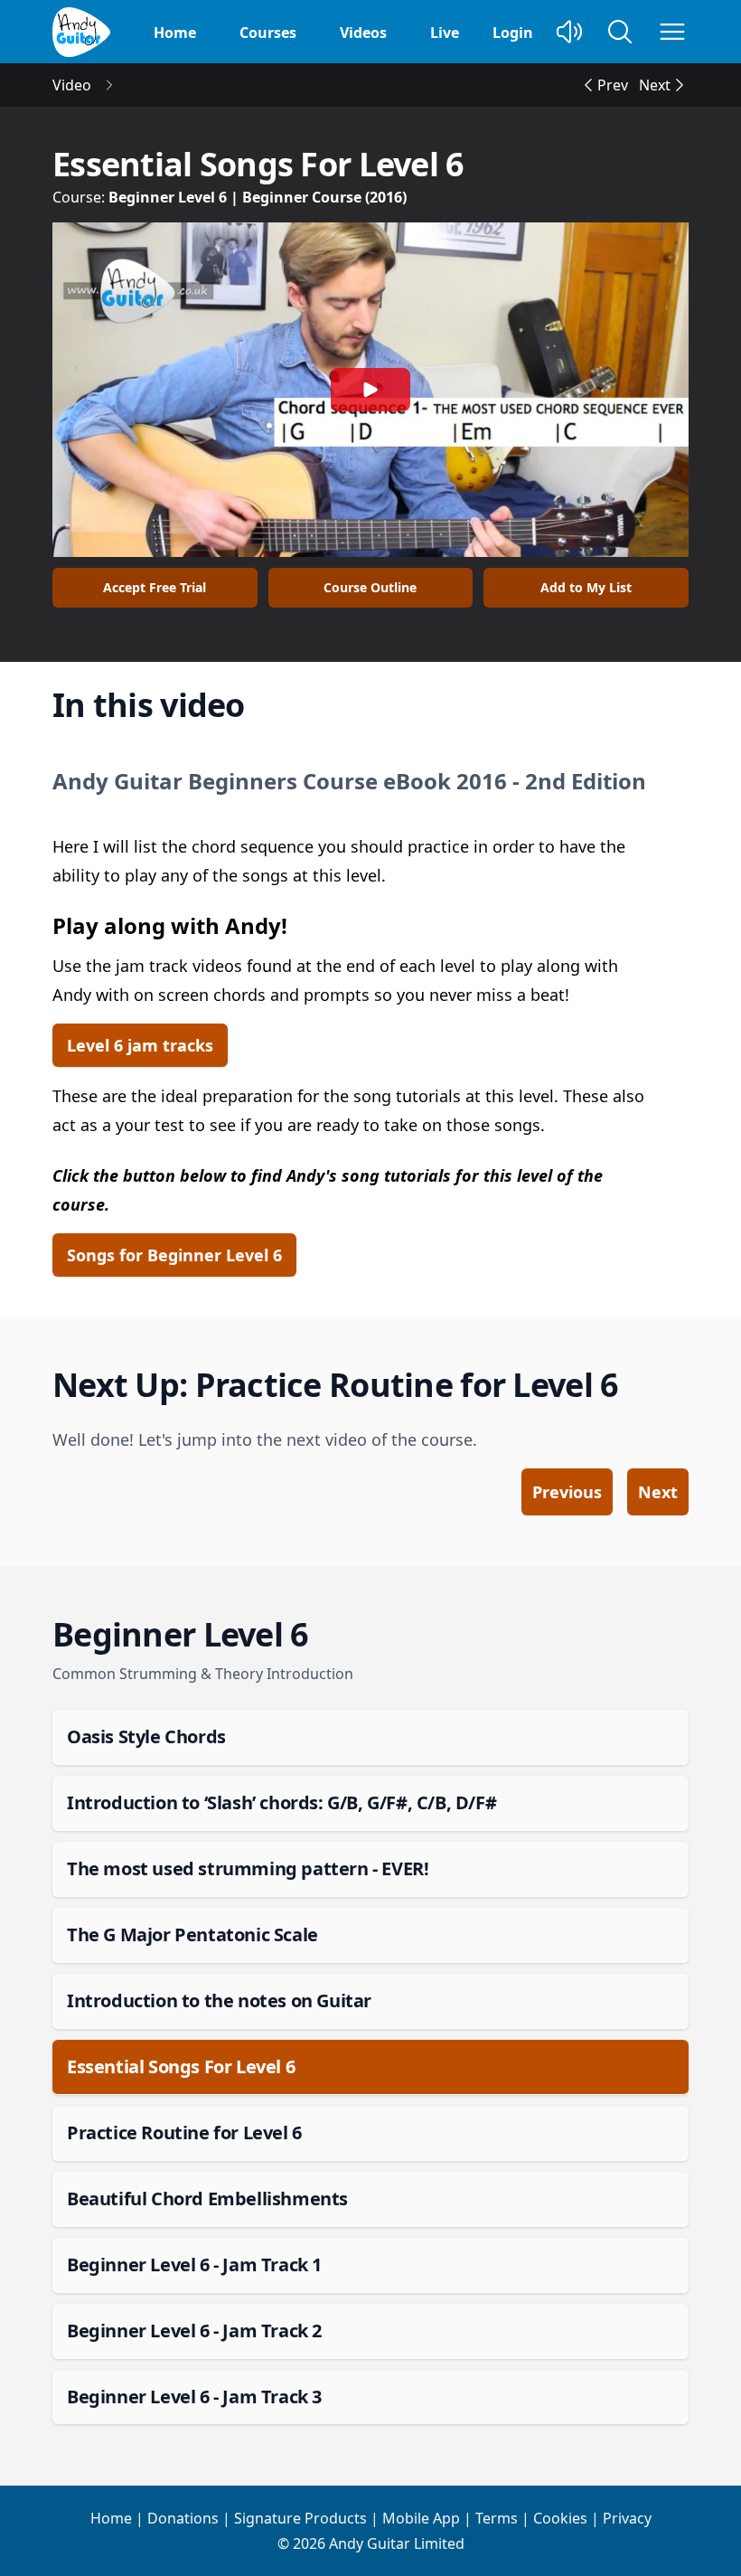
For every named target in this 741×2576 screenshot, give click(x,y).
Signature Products (300, 2518)
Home (175, 33)
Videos (363, 33)
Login (513, 33)
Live (445, 33)
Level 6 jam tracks (140, 1045)
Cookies (560, 2518)
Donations (183, 2518)
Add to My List (586, 587)
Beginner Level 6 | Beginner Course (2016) (258, 197)
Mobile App (421, 2518)
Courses (268, 33)
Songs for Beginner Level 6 (174, 1255)
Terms (497, 2518)
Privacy (627, 2518)
